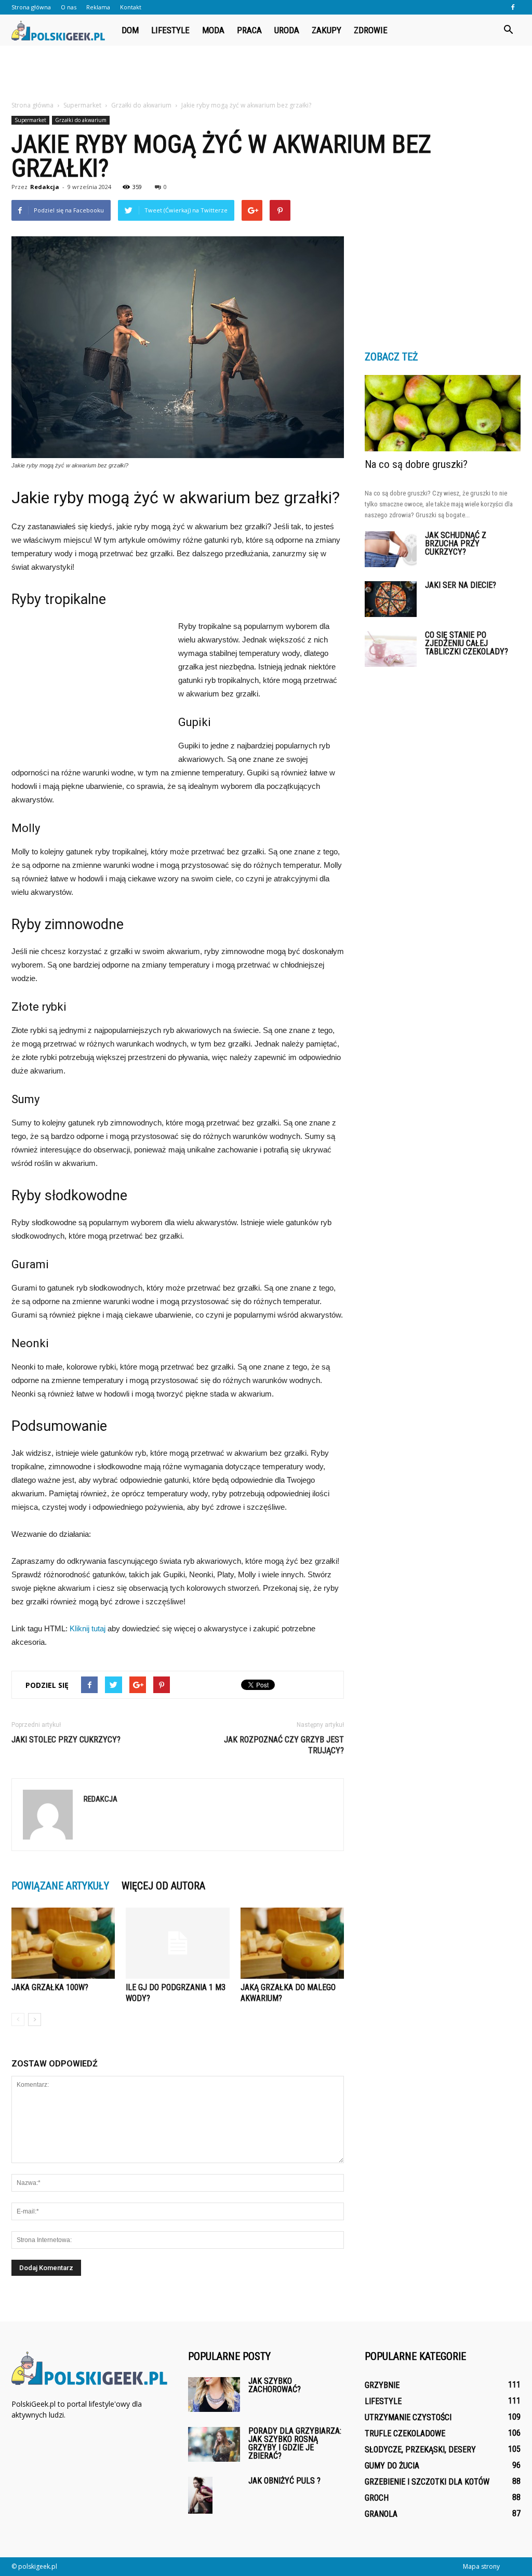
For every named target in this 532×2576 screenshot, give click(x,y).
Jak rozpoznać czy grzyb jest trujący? (284, 1745)
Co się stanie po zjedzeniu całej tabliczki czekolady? (467, 643)
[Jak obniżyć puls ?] (200, 2495)
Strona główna (31, 7)
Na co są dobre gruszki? (416, 464)
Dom (130, 30)
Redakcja (45, 187)
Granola (381, 2514)
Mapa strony (481, 2566)
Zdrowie (371, 30)
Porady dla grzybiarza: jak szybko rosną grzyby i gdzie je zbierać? (295, 2443)
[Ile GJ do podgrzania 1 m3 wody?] (177, 1943)
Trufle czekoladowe (405, 2433)
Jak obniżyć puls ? (284, 2481)
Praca (249, 30)
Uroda (287, 30)
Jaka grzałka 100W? (50, 1987)
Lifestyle (170, 30)
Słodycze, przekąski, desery (420, 2450)
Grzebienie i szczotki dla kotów (427, 2482)
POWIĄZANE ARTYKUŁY (60, 1886)
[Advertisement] (266, 74)
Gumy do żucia (392, 2466)
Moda (213, 30)
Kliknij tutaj (88, 1628)
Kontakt (131, 7)
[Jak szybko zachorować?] (214, 2394)
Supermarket (30, 120)
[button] (508, 30)
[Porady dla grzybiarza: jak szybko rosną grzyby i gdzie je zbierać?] (214, 2444)
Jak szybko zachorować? (275, 2385)
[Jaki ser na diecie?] (391, 599)
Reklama (98, 7)
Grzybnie (382, 2385)
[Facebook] (513, 7)
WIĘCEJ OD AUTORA (163, 1886)
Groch (377, 2498)
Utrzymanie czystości (408, 2417)
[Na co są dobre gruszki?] (443, 413)
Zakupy (327, 30)
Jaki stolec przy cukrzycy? (66, 1740)
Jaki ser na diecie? (461, 585)
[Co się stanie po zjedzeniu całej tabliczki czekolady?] (391, 649)
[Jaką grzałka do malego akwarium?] (292, 1943)
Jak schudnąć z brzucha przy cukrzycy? (456, 544)
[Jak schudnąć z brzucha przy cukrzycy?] (391, 549)
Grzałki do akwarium (81, 120)
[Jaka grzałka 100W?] (63, 1943)
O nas (69, 7)
